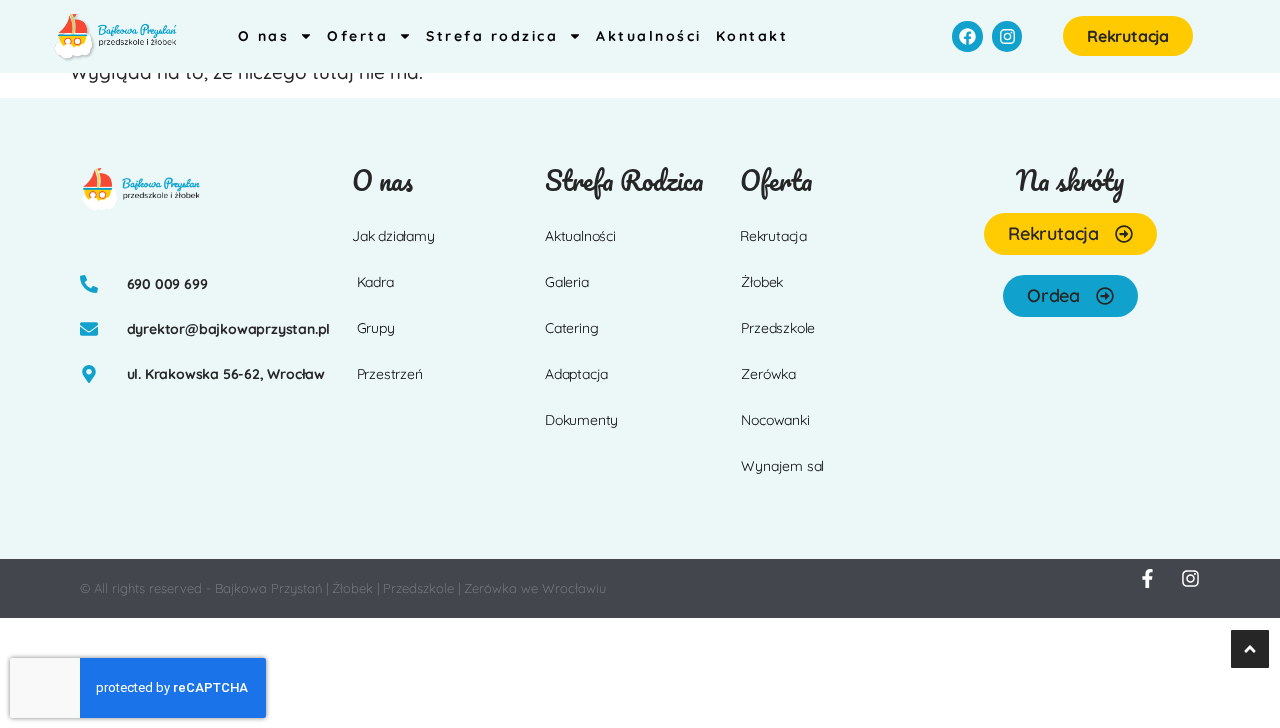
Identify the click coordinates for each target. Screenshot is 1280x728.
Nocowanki (775, 420)
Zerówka (768, 374)
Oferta (357, 36)
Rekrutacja (773, 236)
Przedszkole (778, 328)
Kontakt (752, 36)
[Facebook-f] (1147, 578)
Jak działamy (393, 236)
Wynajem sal (782, 466)
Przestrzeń (390, 374)
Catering (571, 328)
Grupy (376, 328)
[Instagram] (1007, 36)
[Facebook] (967, 36)
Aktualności (649, 36)
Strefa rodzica (492, 36)
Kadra (375, 282)
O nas (264, 36)
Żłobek (762, 282)
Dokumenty (581, 420)
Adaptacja (576, 374)
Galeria (567, 282)
